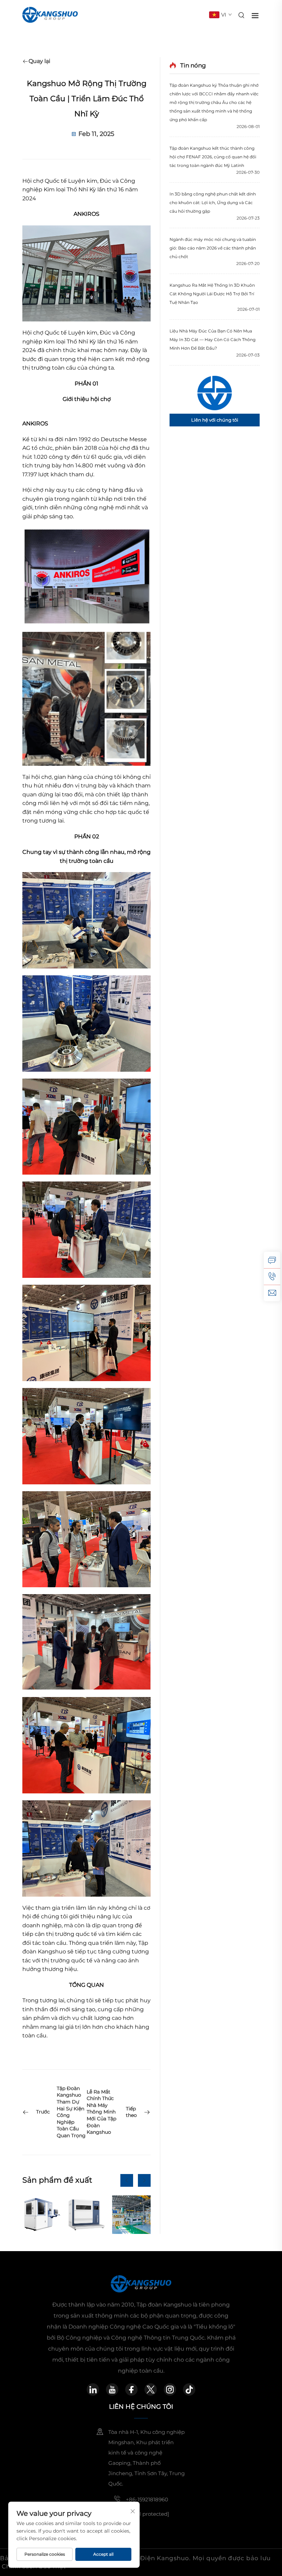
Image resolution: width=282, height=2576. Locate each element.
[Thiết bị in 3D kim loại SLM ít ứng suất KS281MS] (86, 2215)
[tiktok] (189, 2389)
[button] (127, 2180)
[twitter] (151, 2389)
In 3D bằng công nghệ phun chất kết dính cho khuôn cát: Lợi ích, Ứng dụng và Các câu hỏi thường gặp (213, 203)
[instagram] (170, 2389)
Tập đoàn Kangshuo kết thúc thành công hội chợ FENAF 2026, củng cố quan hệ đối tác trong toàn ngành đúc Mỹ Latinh (213, 157)
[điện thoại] (272, 1276)
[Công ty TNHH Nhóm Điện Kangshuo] (50, 14)
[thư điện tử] (272, 1293)
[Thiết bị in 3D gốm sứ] (42, 2215)
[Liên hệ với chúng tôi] (215, 393)
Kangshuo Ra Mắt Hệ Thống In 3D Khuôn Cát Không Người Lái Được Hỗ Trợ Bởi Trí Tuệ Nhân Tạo (212, 294)
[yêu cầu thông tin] (272, 1260)
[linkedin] (93, 2389)
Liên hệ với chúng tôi (215, 420)
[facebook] (131, 2389)
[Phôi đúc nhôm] (131, 2215)
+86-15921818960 (147, 2499)
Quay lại (39, 61)
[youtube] (112, 2389)
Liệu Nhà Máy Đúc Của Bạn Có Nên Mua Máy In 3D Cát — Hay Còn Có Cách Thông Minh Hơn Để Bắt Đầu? (213, 340)
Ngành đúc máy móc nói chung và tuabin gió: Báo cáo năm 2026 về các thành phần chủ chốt (213, 248)
